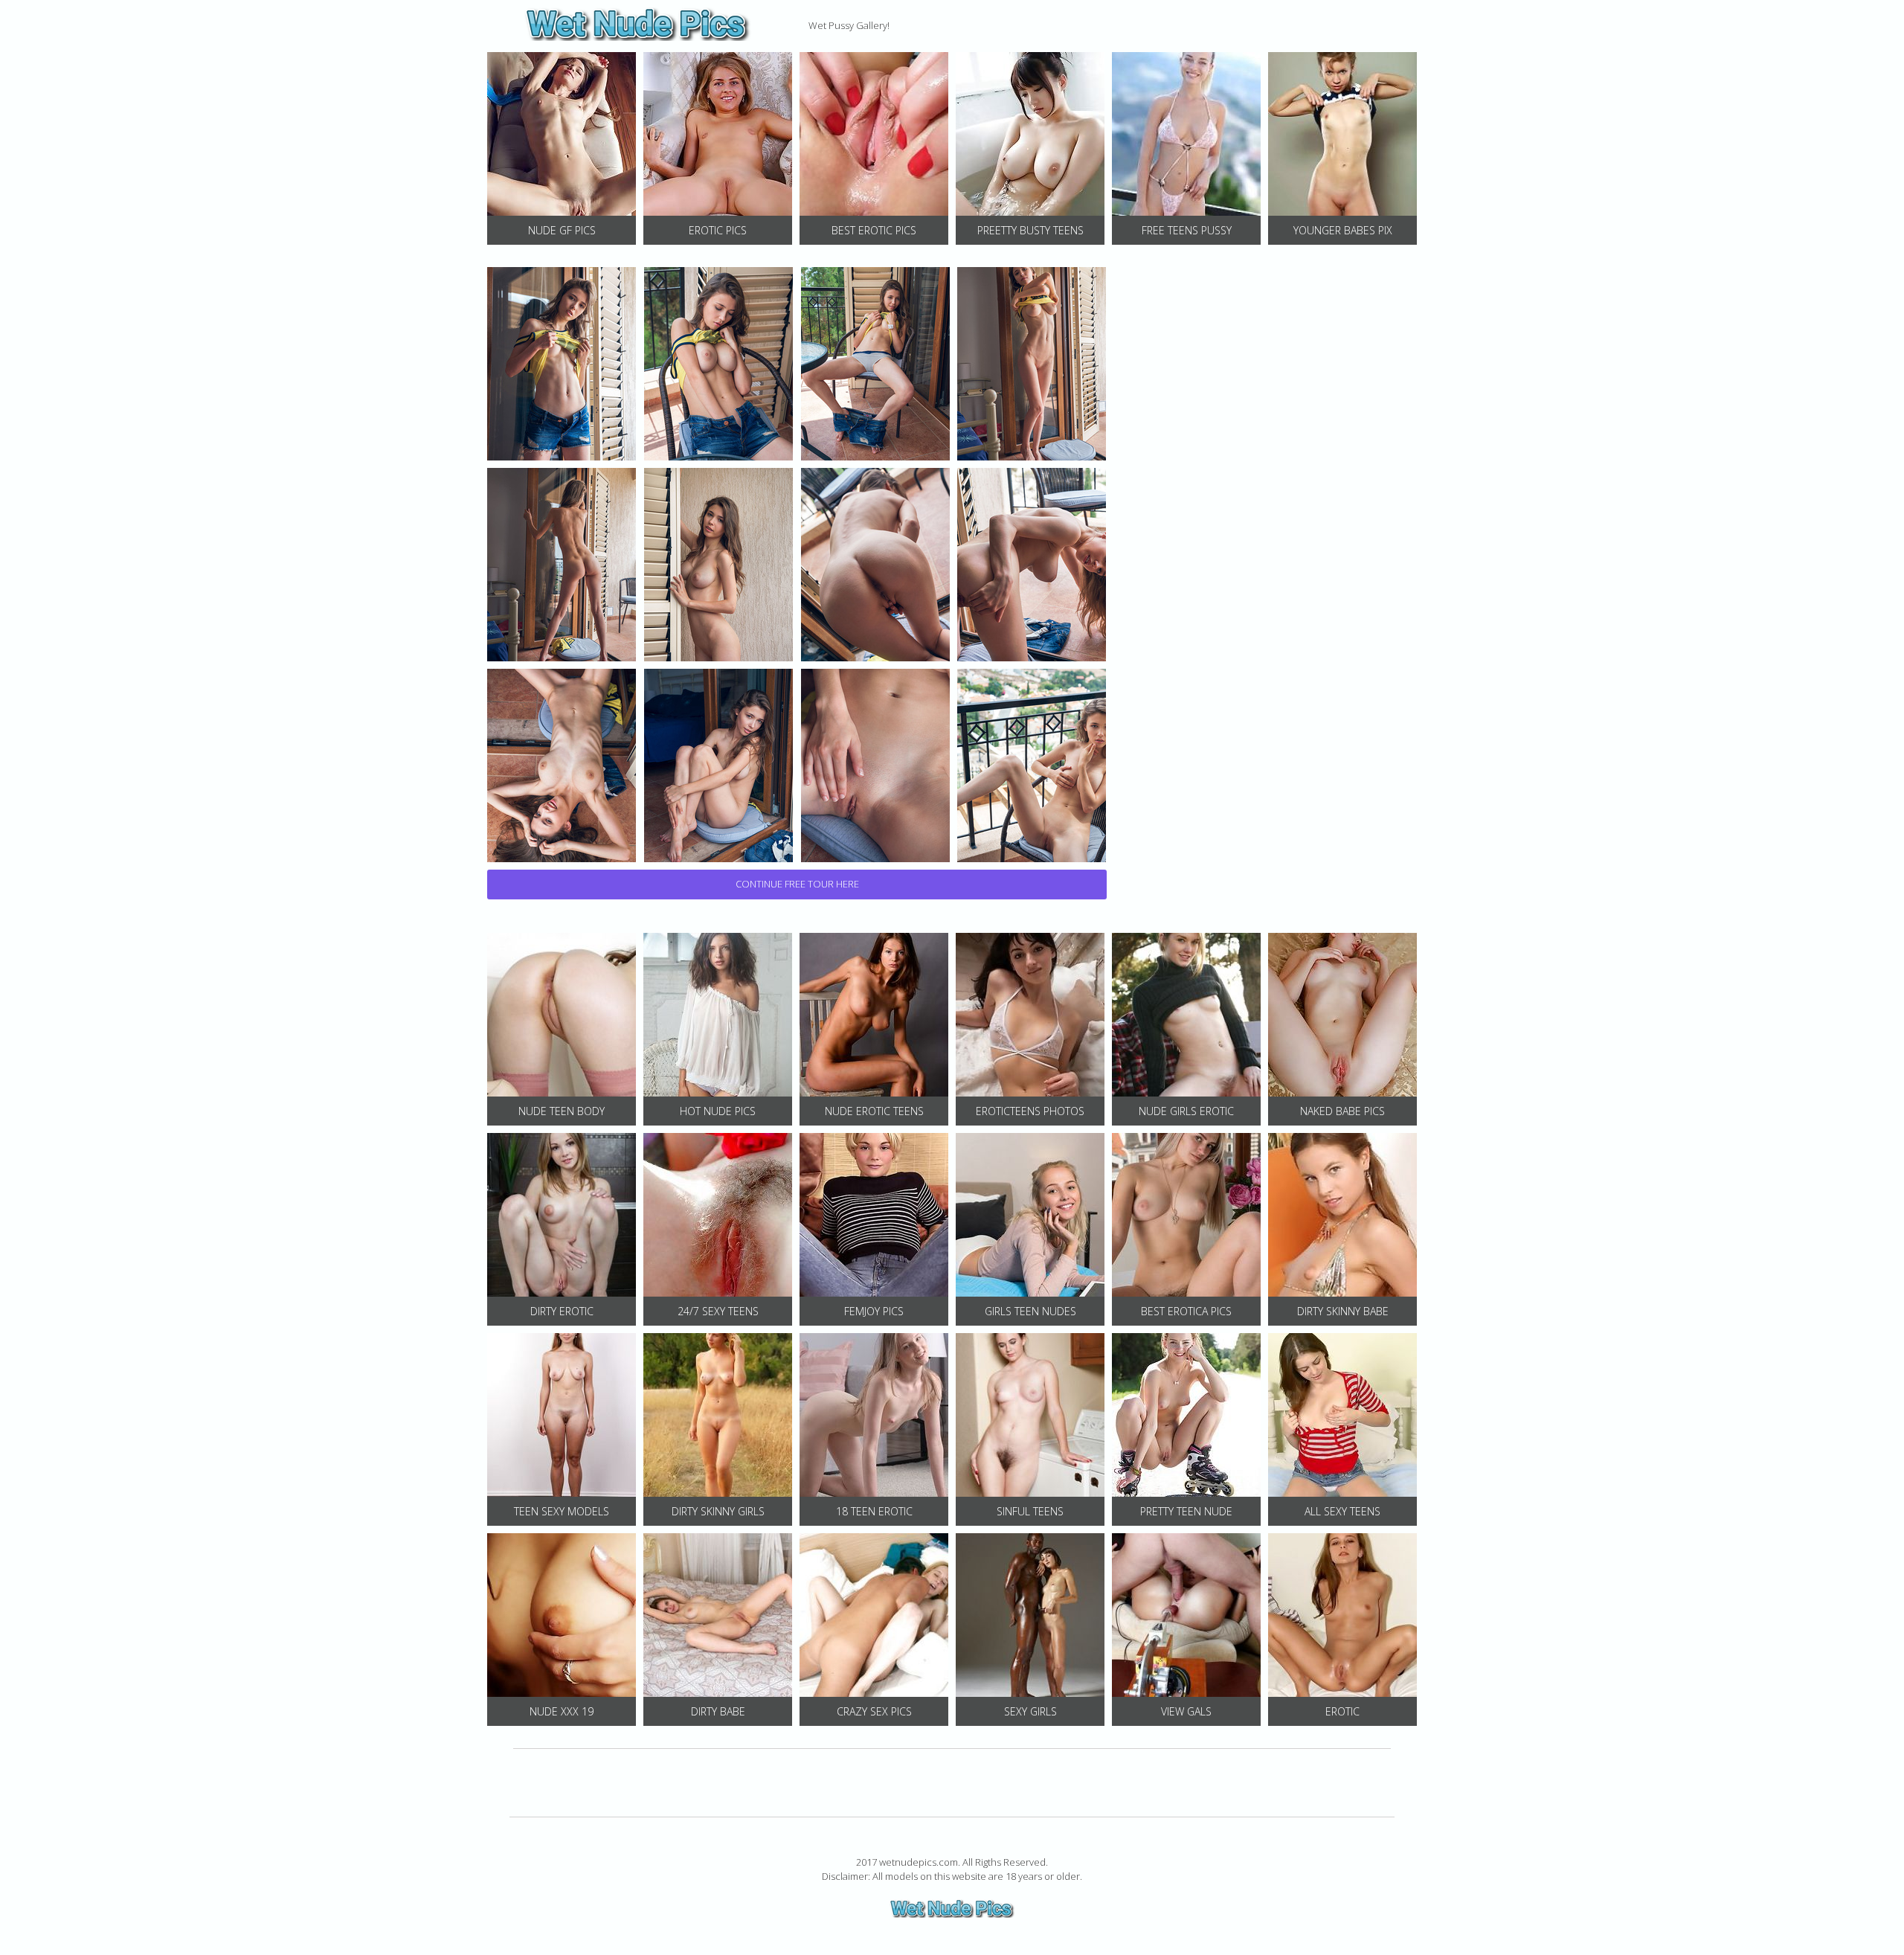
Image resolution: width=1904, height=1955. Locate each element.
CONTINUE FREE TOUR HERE (797, 884)
